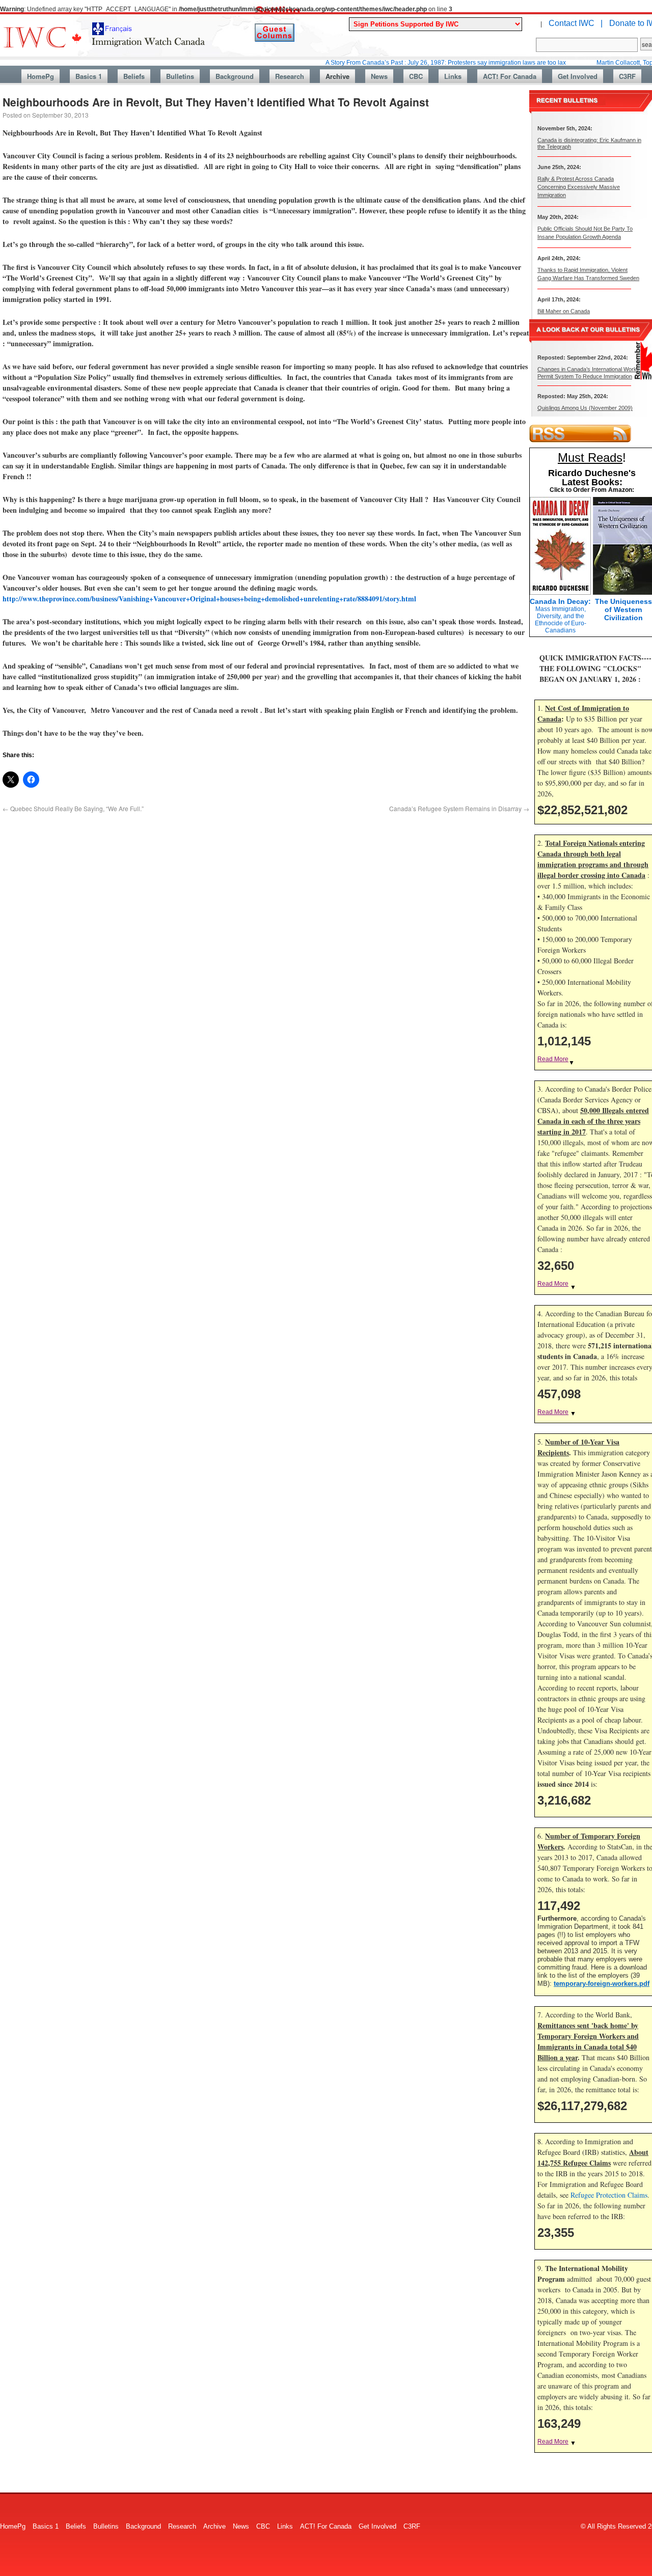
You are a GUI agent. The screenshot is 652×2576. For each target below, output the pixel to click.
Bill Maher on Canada (564, 311)
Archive (337, 76)
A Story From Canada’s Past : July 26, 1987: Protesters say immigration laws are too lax (401, 63)
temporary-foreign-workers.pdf (602, 1984)
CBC (416, 76)
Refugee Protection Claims (609, 2195)
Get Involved (578, 76)
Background (235, 76)
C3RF (627, 76)
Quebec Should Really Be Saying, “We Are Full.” (73, 808)
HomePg (40, 76)
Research (290, 76)
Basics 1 (89, 76)
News (379, 76)
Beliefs (134, 76)
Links (453, 76)
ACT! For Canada (510, 76)
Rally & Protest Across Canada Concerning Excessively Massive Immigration (579, 187)
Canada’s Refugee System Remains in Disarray (459, 808)
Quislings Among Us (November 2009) (585, 408)
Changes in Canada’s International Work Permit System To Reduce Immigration (587, 372)
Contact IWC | (576, 23)
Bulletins (180, 76)
